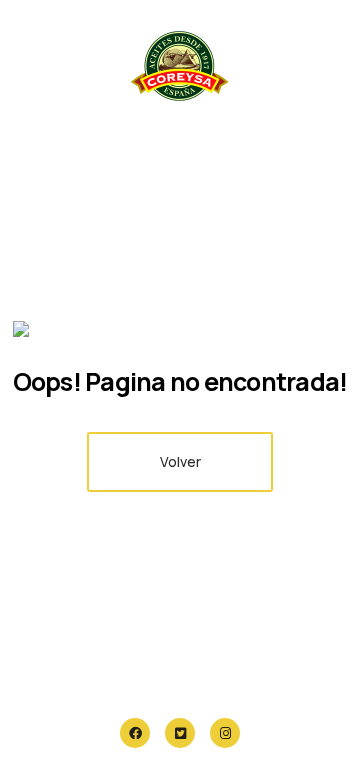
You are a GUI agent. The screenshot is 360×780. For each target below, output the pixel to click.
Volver (180, 461)
